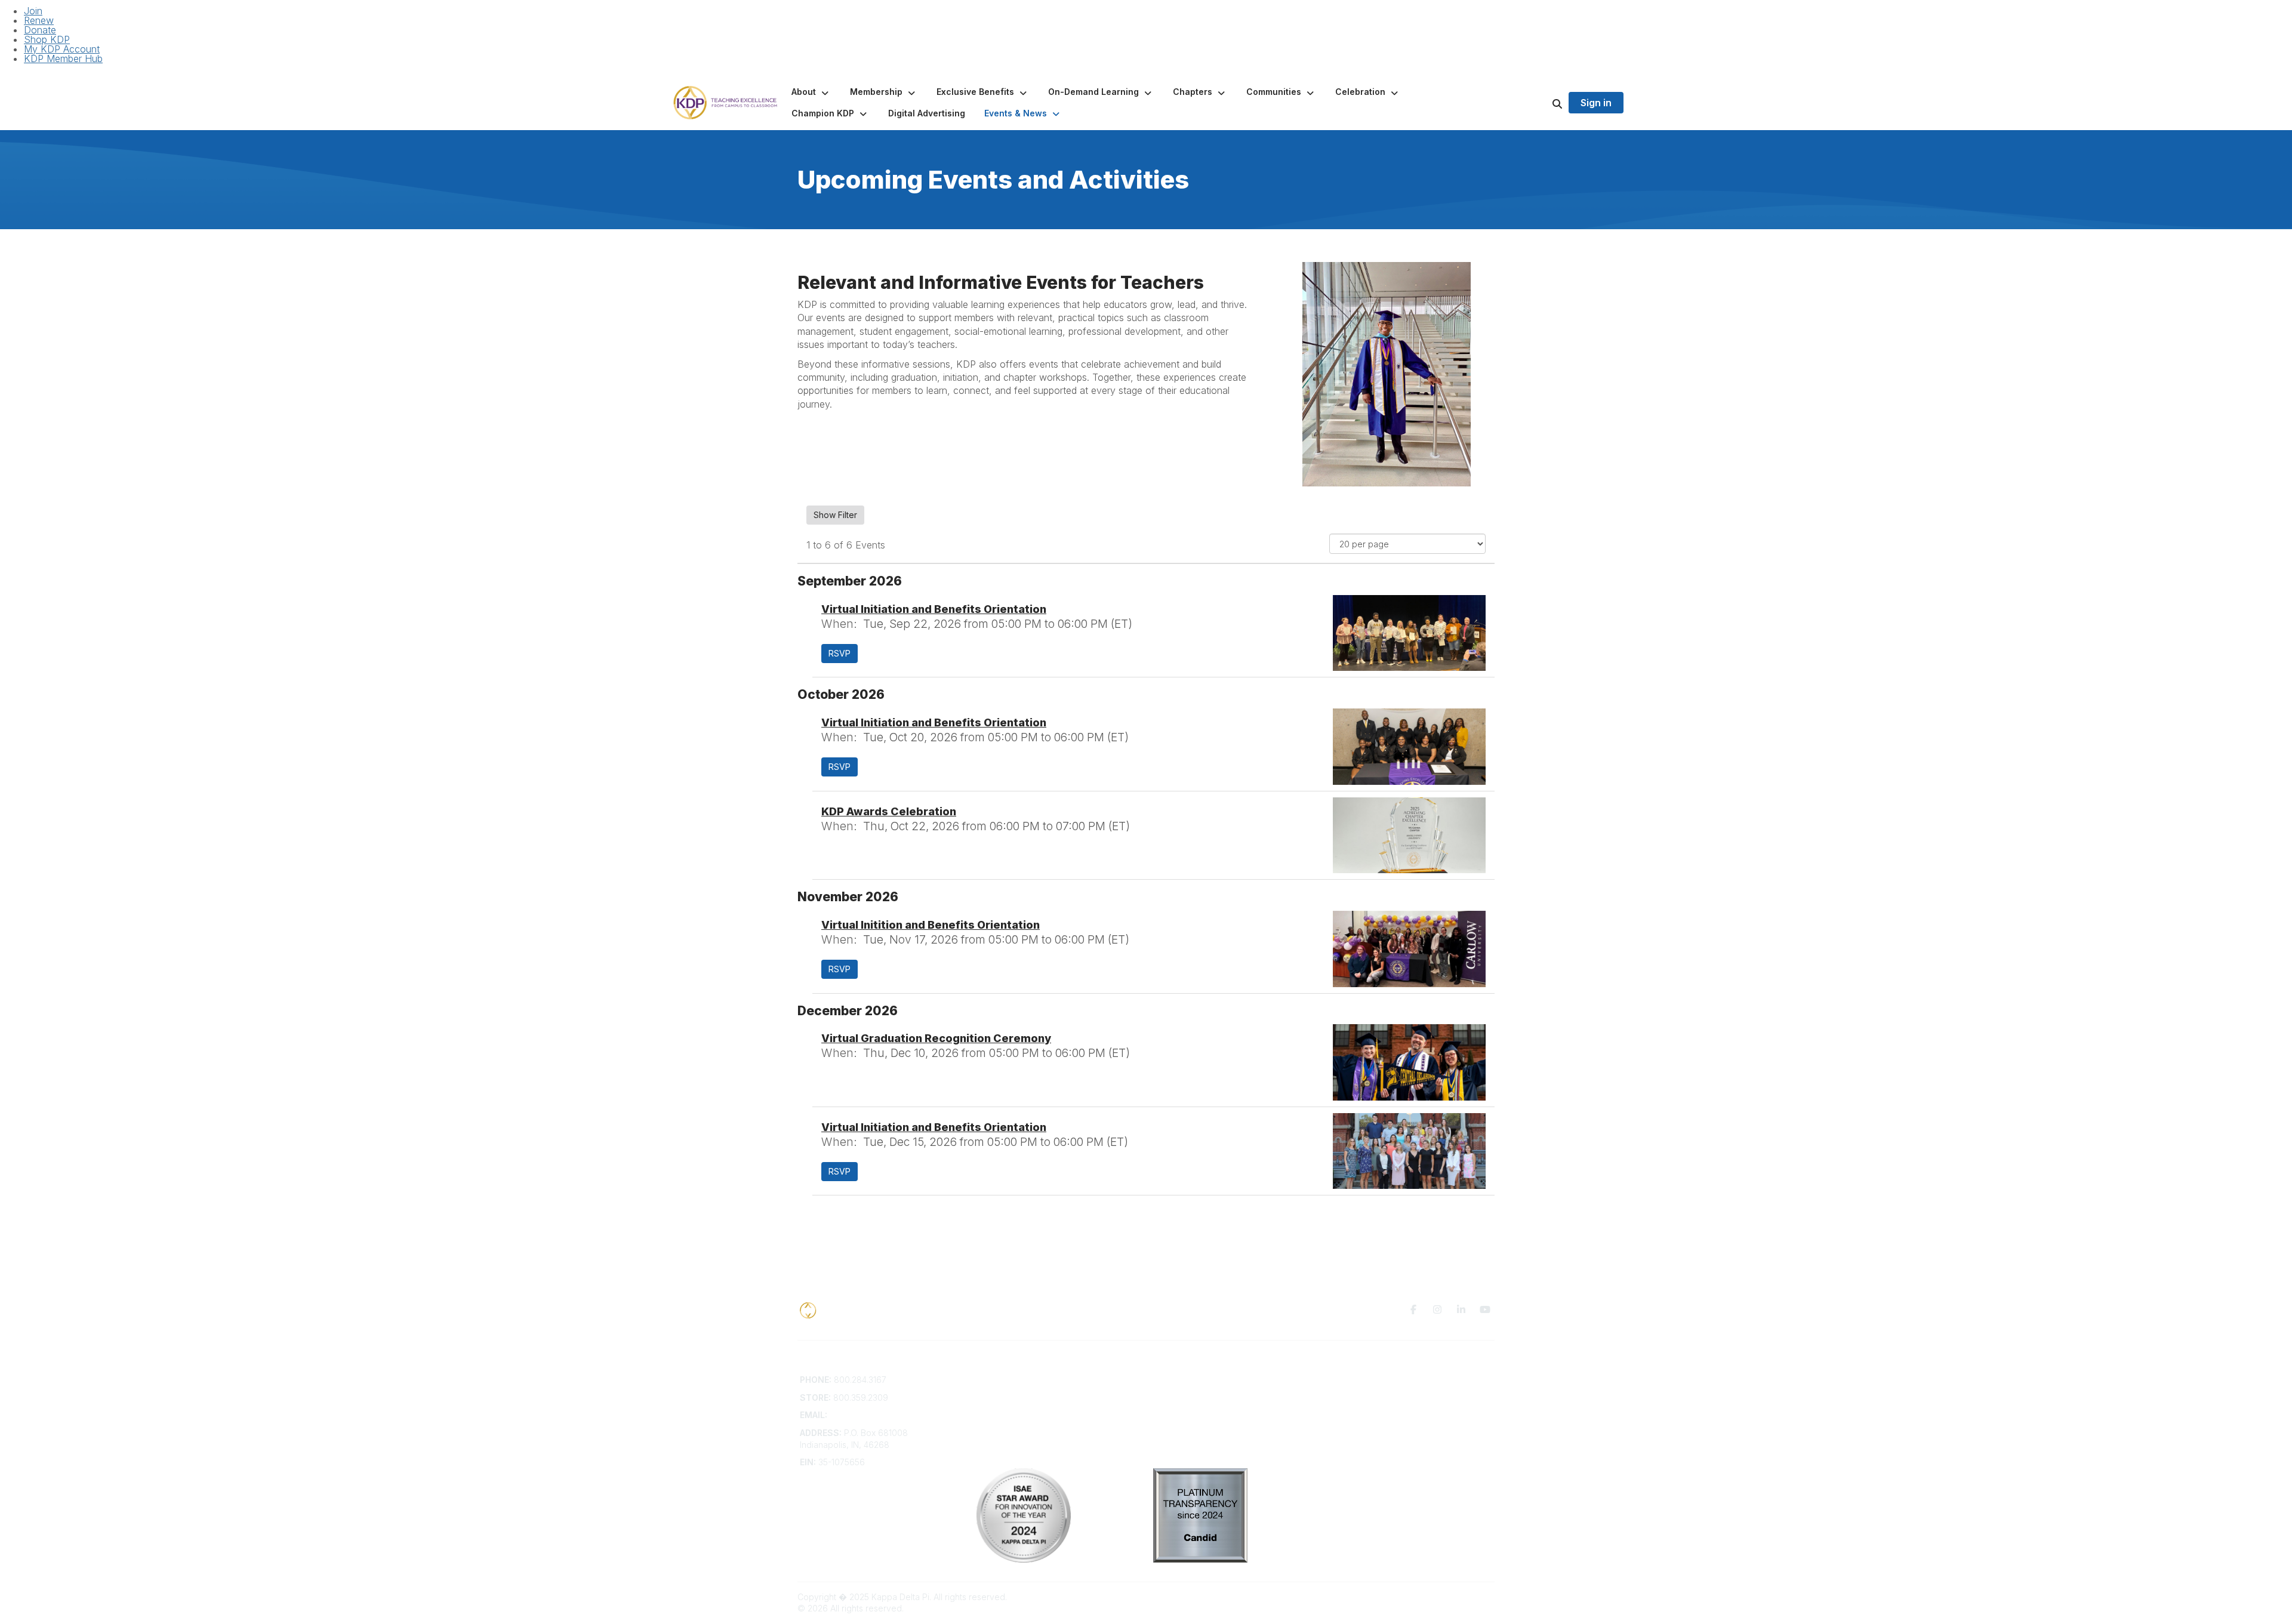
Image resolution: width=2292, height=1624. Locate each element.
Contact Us (998, 1380)
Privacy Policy (1358, 1380)
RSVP (840, 653)
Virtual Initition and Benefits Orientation (931, 925)
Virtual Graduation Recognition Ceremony (936, 1038)
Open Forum (1177, 1392)
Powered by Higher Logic (1444, 1597)
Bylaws (990, 1427)
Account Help (1003, 1403)
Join (33, 11)
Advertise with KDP (1014, 1415)
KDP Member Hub (63, 58)
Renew (39, 20)
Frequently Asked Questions (1032, 1392)
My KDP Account (62, 49)
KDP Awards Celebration (889, 811)
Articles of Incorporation (1024, 1438)
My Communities (1185, 1380)
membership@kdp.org (873, 1415)
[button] (811, 92)
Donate (40, 30)
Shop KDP (47, 39)
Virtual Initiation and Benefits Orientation (934, 609)
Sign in (1596, 103)
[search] (1542, 103)
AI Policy (1347, 1397)
